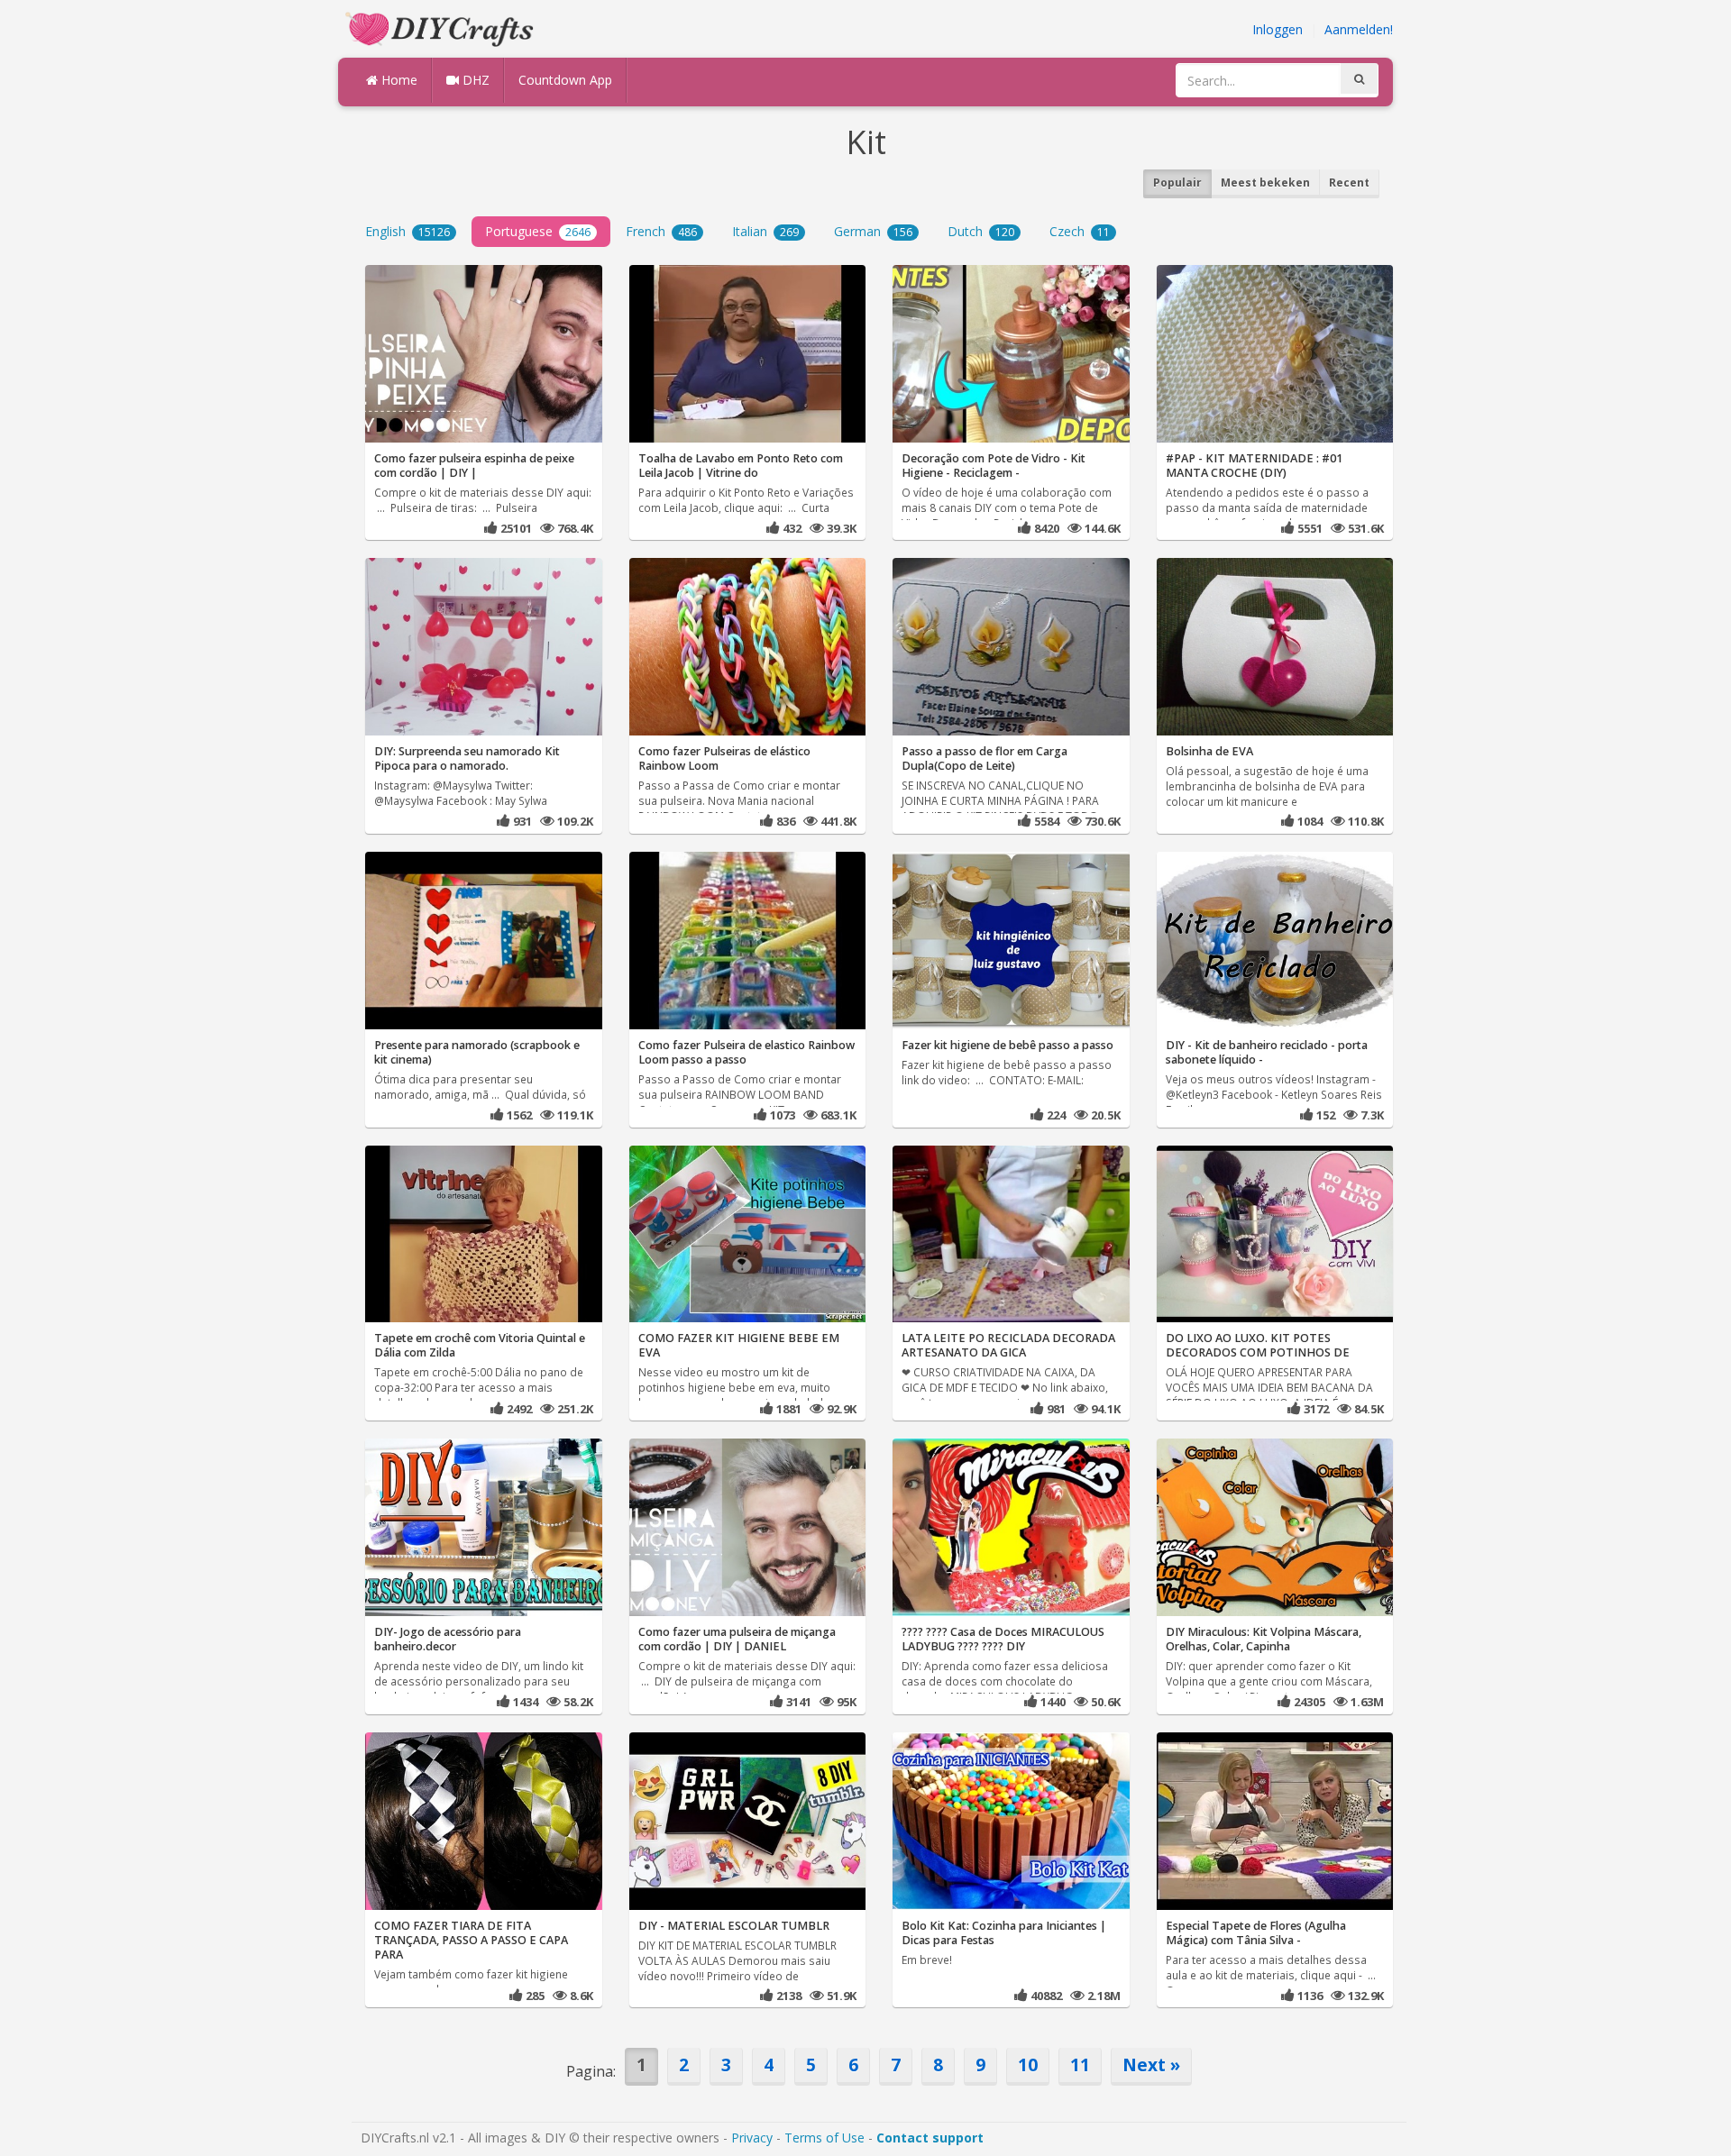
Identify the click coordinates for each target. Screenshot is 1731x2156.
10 (1028, 2065)
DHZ (474, 80)
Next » (1151, 2065)
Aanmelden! (1359, 29)
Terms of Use (824, 2138)
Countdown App (565, 80)
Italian (765, 231)
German (873, 231)
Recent (1349, 183)
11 (1080, 2065)
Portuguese (538, 231)
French (661, 231)
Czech (1080, 231)
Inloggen (1278, 29)
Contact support (930, 2138)
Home (398, 80)
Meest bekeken (1265, 183)
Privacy (752, 2138)
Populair (1177, 183)
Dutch (981, 231)
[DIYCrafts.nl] (442, 27)
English (408, 231)
